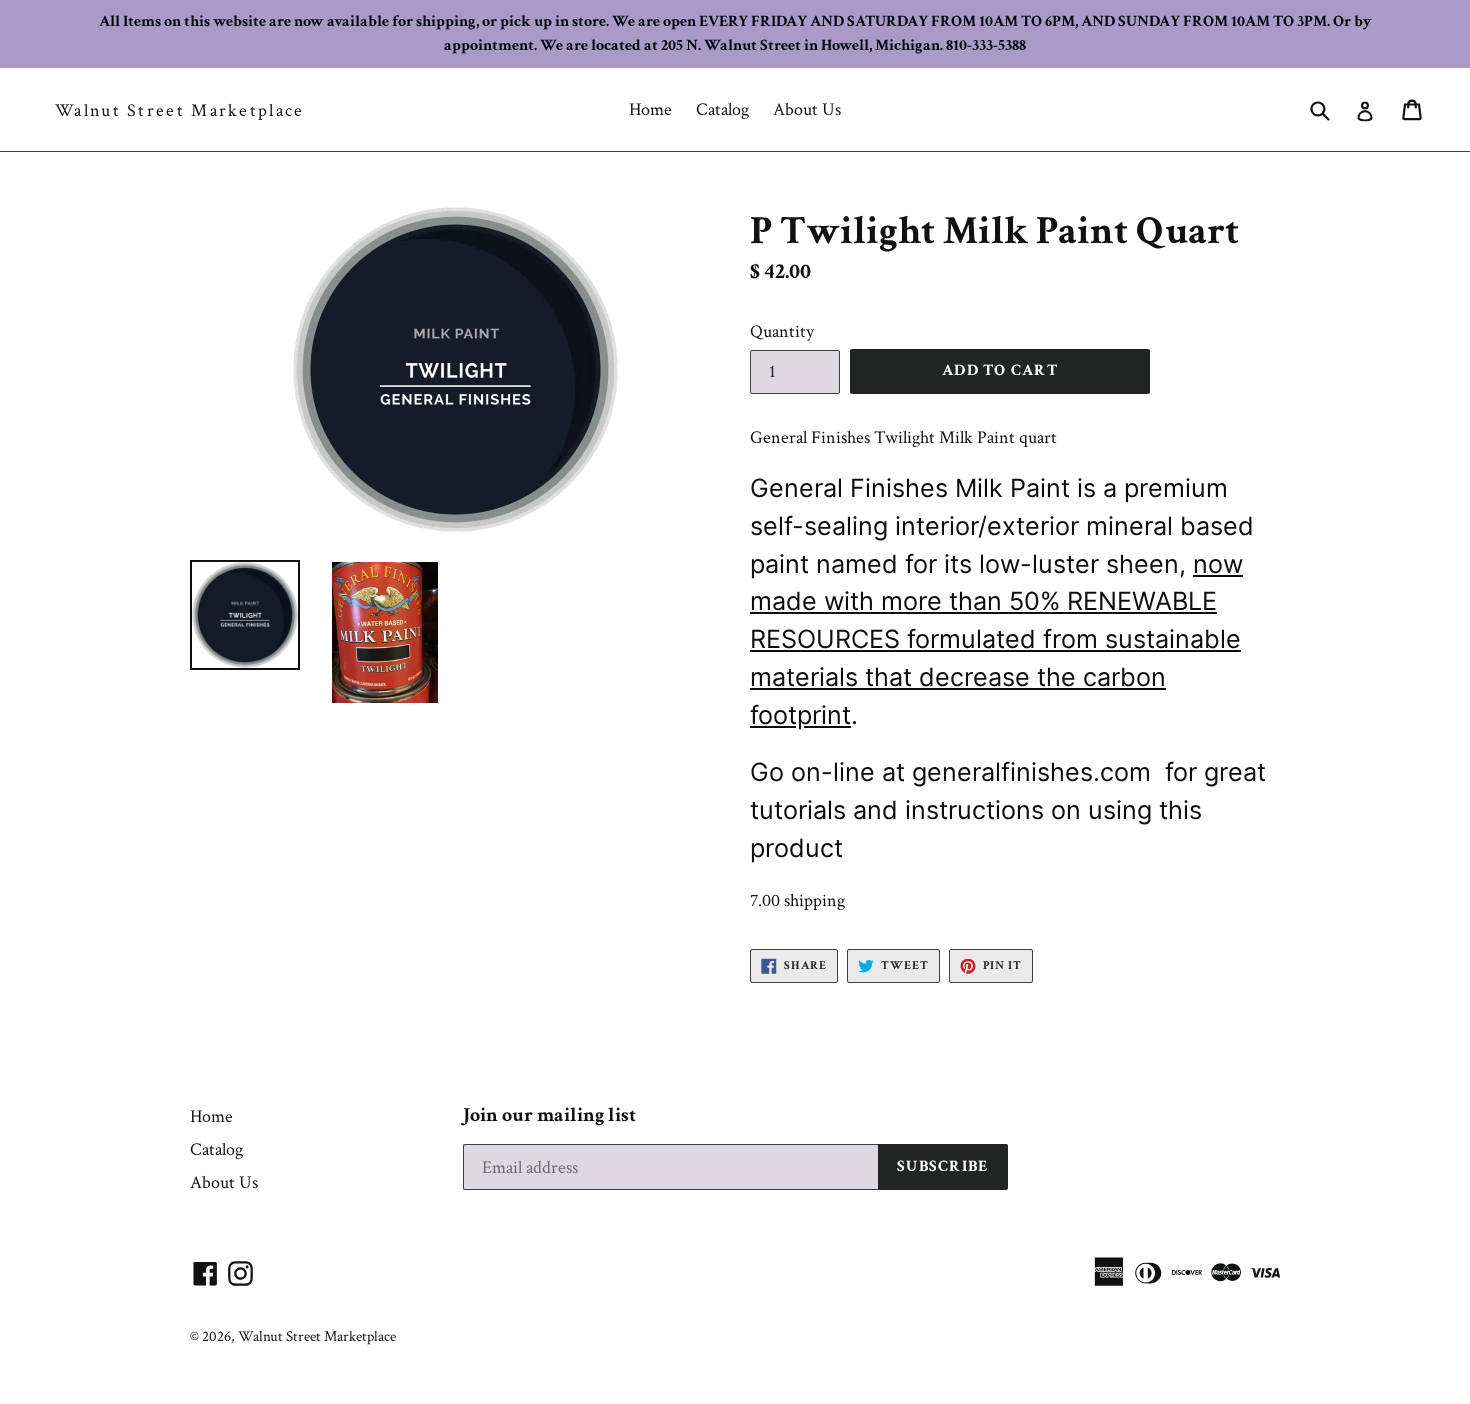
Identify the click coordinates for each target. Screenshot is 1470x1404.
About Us (807, 109)
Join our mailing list (549, 1115)
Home (650, 109)
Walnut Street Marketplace (180, 111)
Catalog (722, 109)
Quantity (782, 331)
